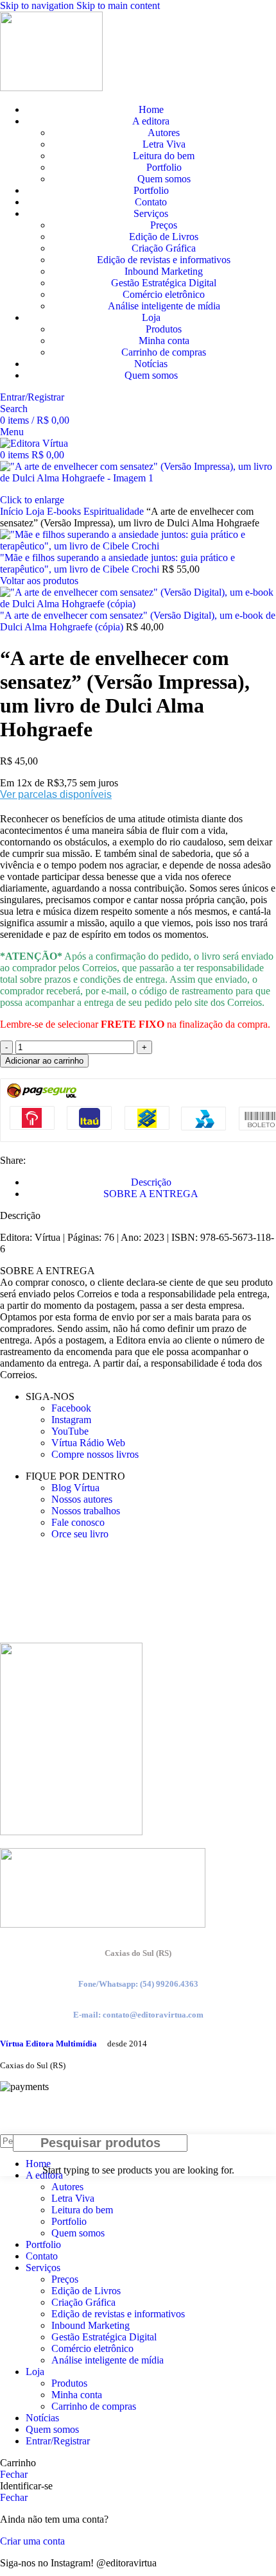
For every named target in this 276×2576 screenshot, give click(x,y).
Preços (164, 225)
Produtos (164, 329)
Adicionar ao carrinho (44, 1061)
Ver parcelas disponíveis (56, 794)
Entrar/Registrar (58, 2441)
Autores (164, 133)
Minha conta (164, 341)
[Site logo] (51, 88)
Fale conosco (78, 1522)
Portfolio (164, 167)
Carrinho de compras (164, 352)
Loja (36, 511)
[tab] (151, 1182)
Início (13, 511)
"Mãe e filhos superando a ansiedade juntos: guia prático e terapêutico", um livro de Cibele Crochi (117, 563)
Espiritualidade (115, 511)
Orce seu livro (80, 1534)
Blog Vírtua (75, 1488)
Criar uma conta (32, 2541)
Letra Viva (164, 144)
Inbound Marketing (164, 271)
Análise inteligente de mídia (164, 306)
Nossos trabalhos (86, 1511)
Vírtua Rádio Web (88, 1443)
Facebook (71, 1408)
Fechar (14, 2474)
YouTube (70, 1431)
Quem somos (164, 179)
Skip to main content (118, 5)
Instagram (71, 1420)
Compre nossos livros (95, 1454)
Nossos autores (82, 1499)
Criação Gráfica (164, 248)
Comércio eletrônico (164, 294)
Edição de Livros (164, 237)
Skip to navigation (38, 5)
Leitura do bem (164, 156)
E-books (65, 511)
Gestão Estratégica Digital (164, 283)
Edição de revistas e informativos (164, 260)
